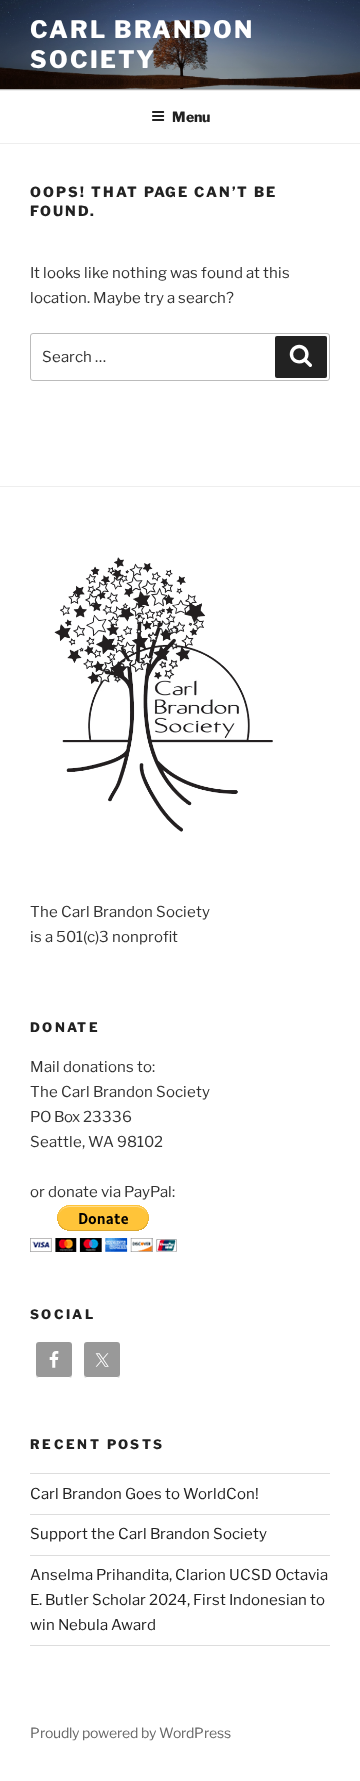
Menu (191, 116)
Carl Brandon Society (142, 44)
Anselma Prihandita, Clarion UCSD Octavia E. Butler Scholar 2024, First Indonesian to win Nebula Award (179, 1600)
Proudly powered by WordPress (130, 1732)
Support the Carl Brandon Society (148, 1534)
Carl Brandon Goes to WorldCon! (144, 1494)
